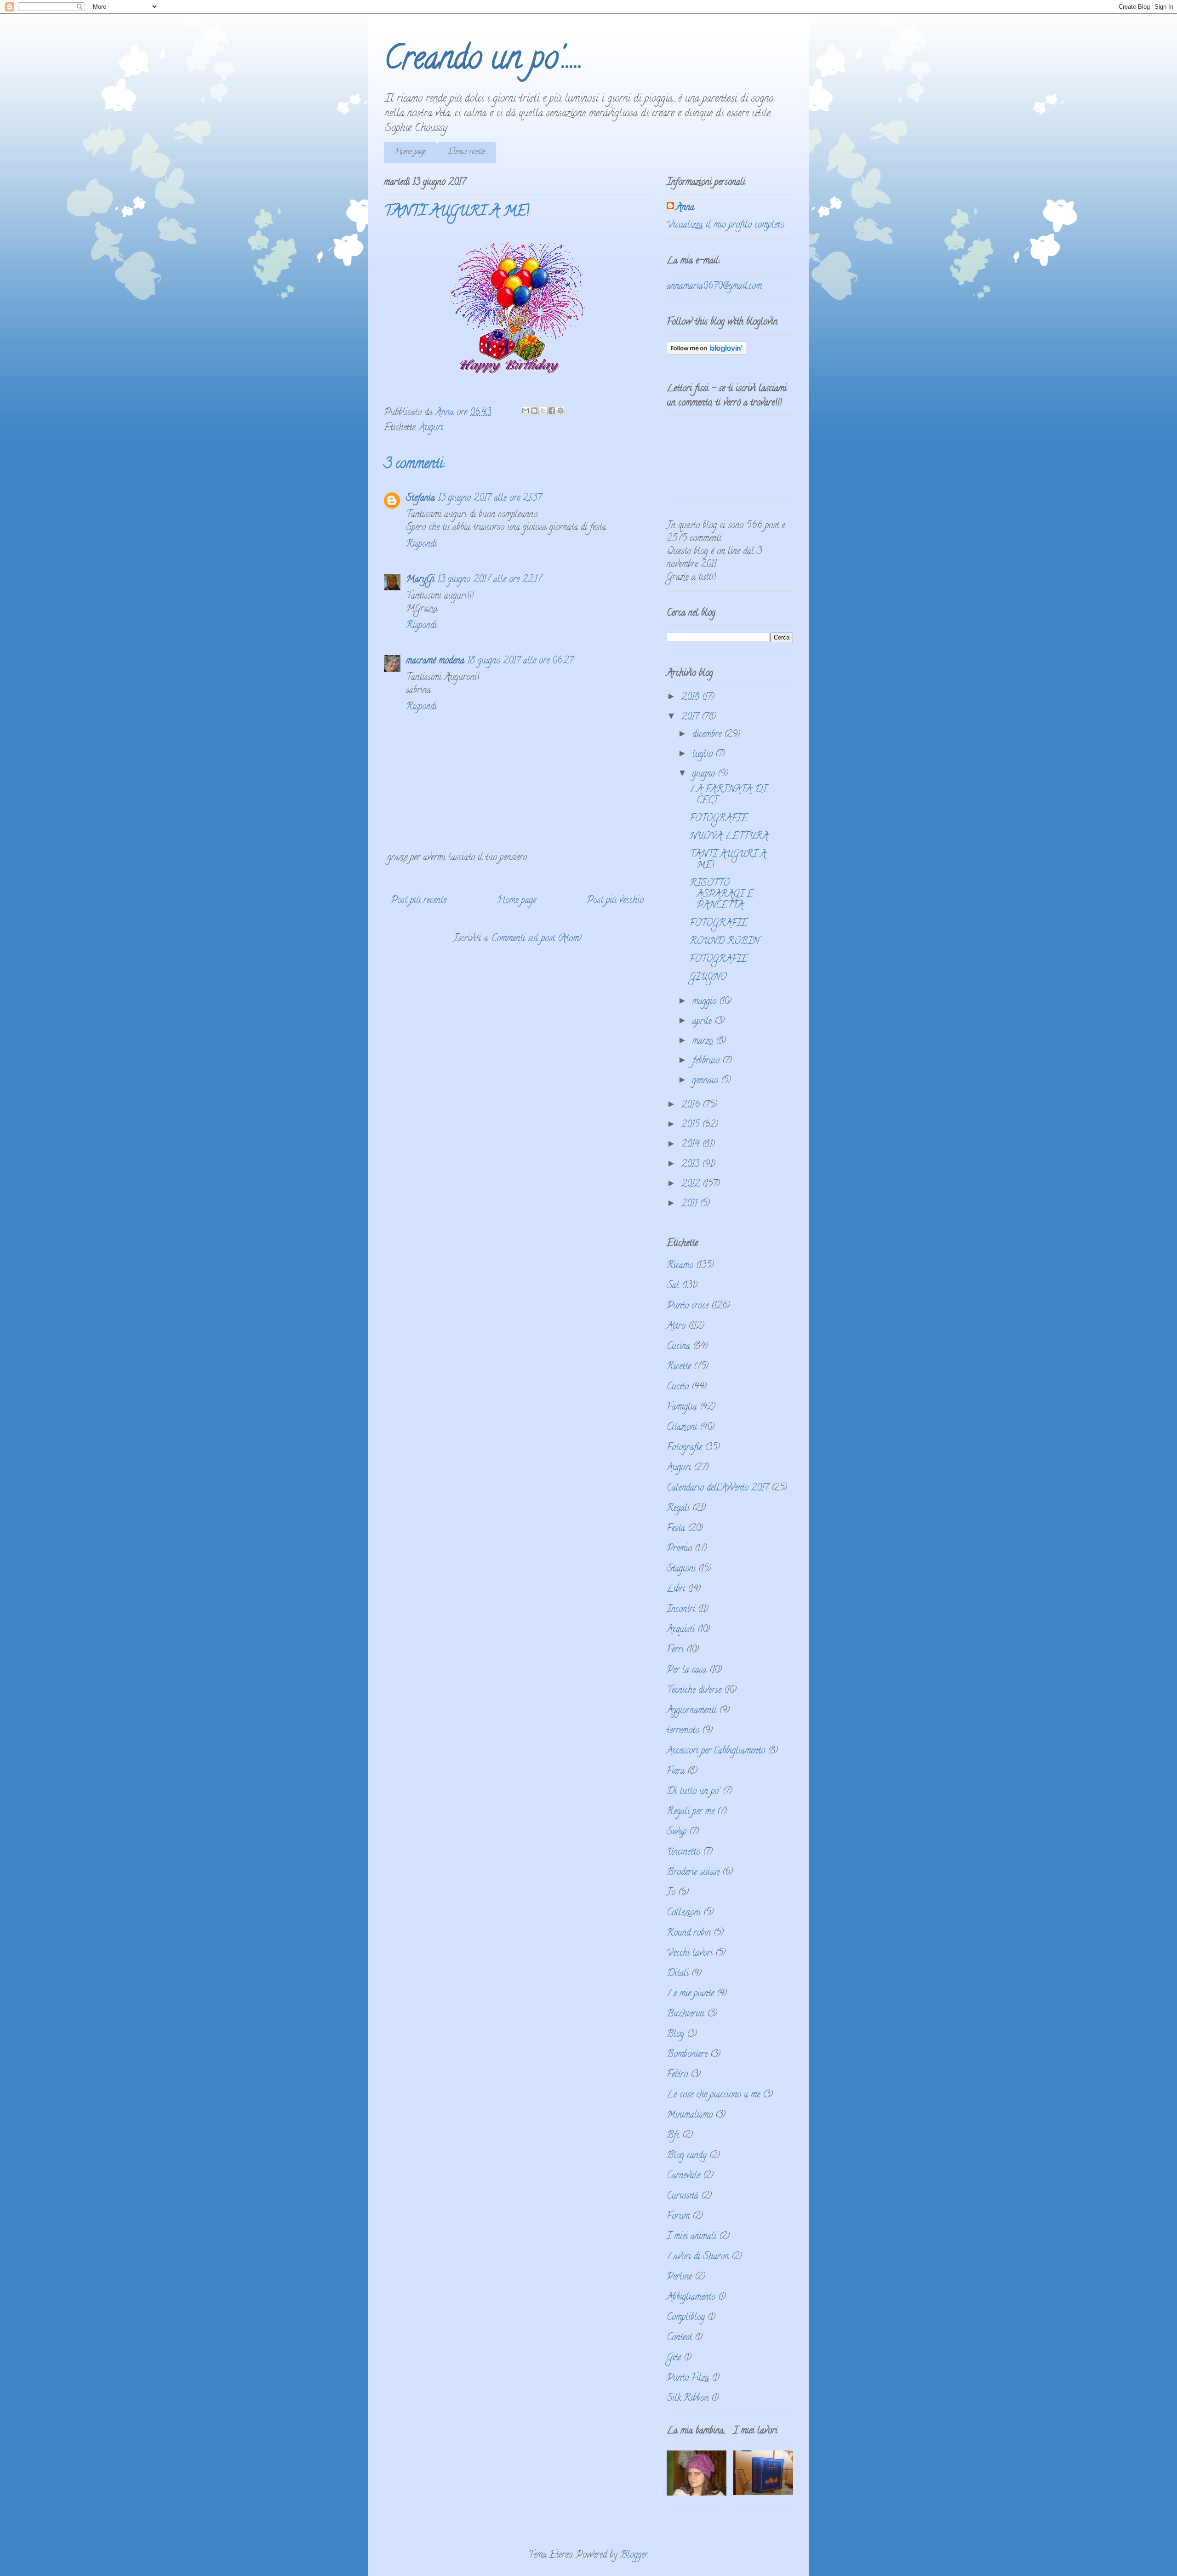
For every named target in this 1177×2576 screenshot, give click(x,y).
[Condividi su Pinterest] (560, 411)
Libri (676, 1590)
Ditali (678, 1974)
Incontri (681, 1610)
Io (671, 1893)
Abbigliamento (691, 2298)
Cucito (678, 1387)
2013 (692, 1165)
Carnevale (683, 2176)
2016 (692, 1105)
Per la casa (687, 1671)
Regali (678, 1509)
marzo (704, 1042)
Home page (410, 152)
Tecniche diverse (694, 1691)
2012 (692, 1185)
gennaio (707, 1081)
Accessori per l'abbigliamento (716, 1751)
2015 (692, 1125)
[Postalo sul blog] (534, 411)
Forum (678, 2217)
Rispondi (421, 545)
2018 (692, 698)
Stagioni (681, 1569)
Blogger (634, 2556)
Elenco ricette (467, 152)
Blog (675, 2035)
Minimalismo (690, 2116)
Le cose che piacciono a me (713, 2095)
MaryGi (420, 580)
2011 (691, 1204)
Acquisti (681, 1630)
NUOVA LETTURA (729, 837)
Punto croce (688, 1306)
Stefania (420, 499)
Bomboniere (687, 2055)
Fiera (676, 1772)
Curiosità (683, 2196)
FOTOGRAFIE (719, 819)
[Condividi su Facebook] (552, 411)
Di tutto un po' (693, 1792)
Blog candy (687, 2156)
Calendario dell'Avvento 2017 (718, 1488)
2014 (692, 1145)
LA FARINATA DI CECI (728, 796)
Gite (674, 2358)
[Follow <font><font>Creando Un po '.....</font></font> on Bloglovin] (706, 353)
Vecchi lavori (690, 1954)
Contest (679, 2338)
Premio (679, 1549)
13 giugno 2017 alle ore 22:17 (489, 580)
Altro (676, 1327)
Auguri (431, 428)
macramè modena (435, 661)
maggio (706, 1002)
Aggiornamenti (691, 1711)
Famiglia (682, 1408)
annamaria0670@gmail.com (714, 287)
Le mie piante (690, 1994)
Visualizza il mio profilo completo (726, 226)
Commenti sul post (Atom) (537, 939)
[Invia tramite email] (526, 411)
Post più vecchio (615, 901)
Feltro (677, 2075)
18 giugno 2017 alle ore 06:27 (520, 661)
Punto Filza (688, 2379)
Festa (676, 1529)
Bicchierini (686, 2014)
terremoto (683, 1731)
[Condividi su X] (543, 411)
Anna (685, 208)
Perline (679, 2277)
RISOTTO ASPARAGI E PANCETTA (721, 895)
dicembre (708, 735)
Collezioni (684, 1913)
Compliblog (686, 2318)
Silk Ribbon (688, 2399)
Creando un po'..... (483, 61)
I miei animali (691, 2237)
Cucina (678, 1347)
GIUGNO (708, 978)
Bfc (673, 2136)
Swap (677, 1832)
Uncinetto (683, 1853)
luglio (704, 755)
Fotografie (684, 1448)
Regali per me (691, 1812)
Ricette (679, 1367)
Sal (673, 1286)
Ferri (675, 1650)
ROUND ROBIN (724, 942)
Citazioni (682, 1428)
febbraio (707, 1061)
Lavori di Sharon (698, 2257)
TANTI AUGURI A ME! (728, 860)
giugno (705, 774)
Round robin (689, 1933)
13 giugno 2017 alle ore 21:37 (490, 499)
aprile (703, 1022)
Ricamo (680, 1266)
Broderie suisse (693, 1873)
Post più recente (419, 901)
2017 (691, 717)
